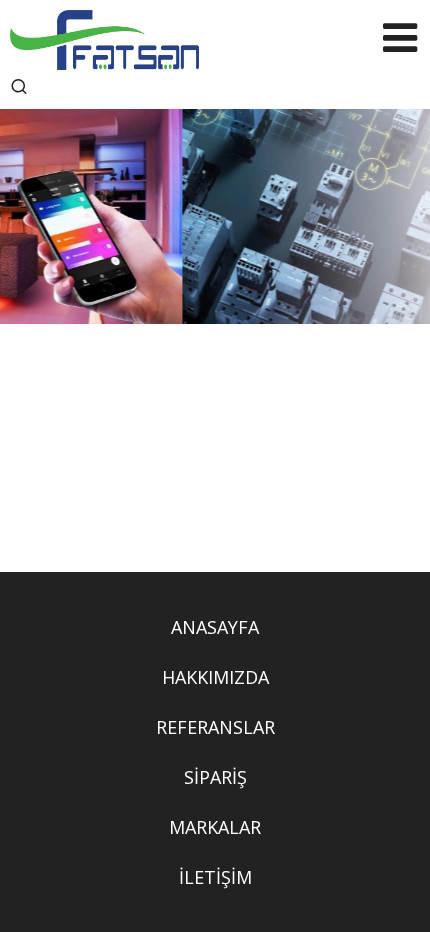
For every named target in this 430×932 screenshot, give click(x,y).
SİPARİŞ (215, 777)
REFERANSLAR (215, 727)
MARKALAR (215, 827)
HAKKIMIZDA (215, 677)
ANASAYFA (215, 627)
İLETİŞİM (215, 877)
